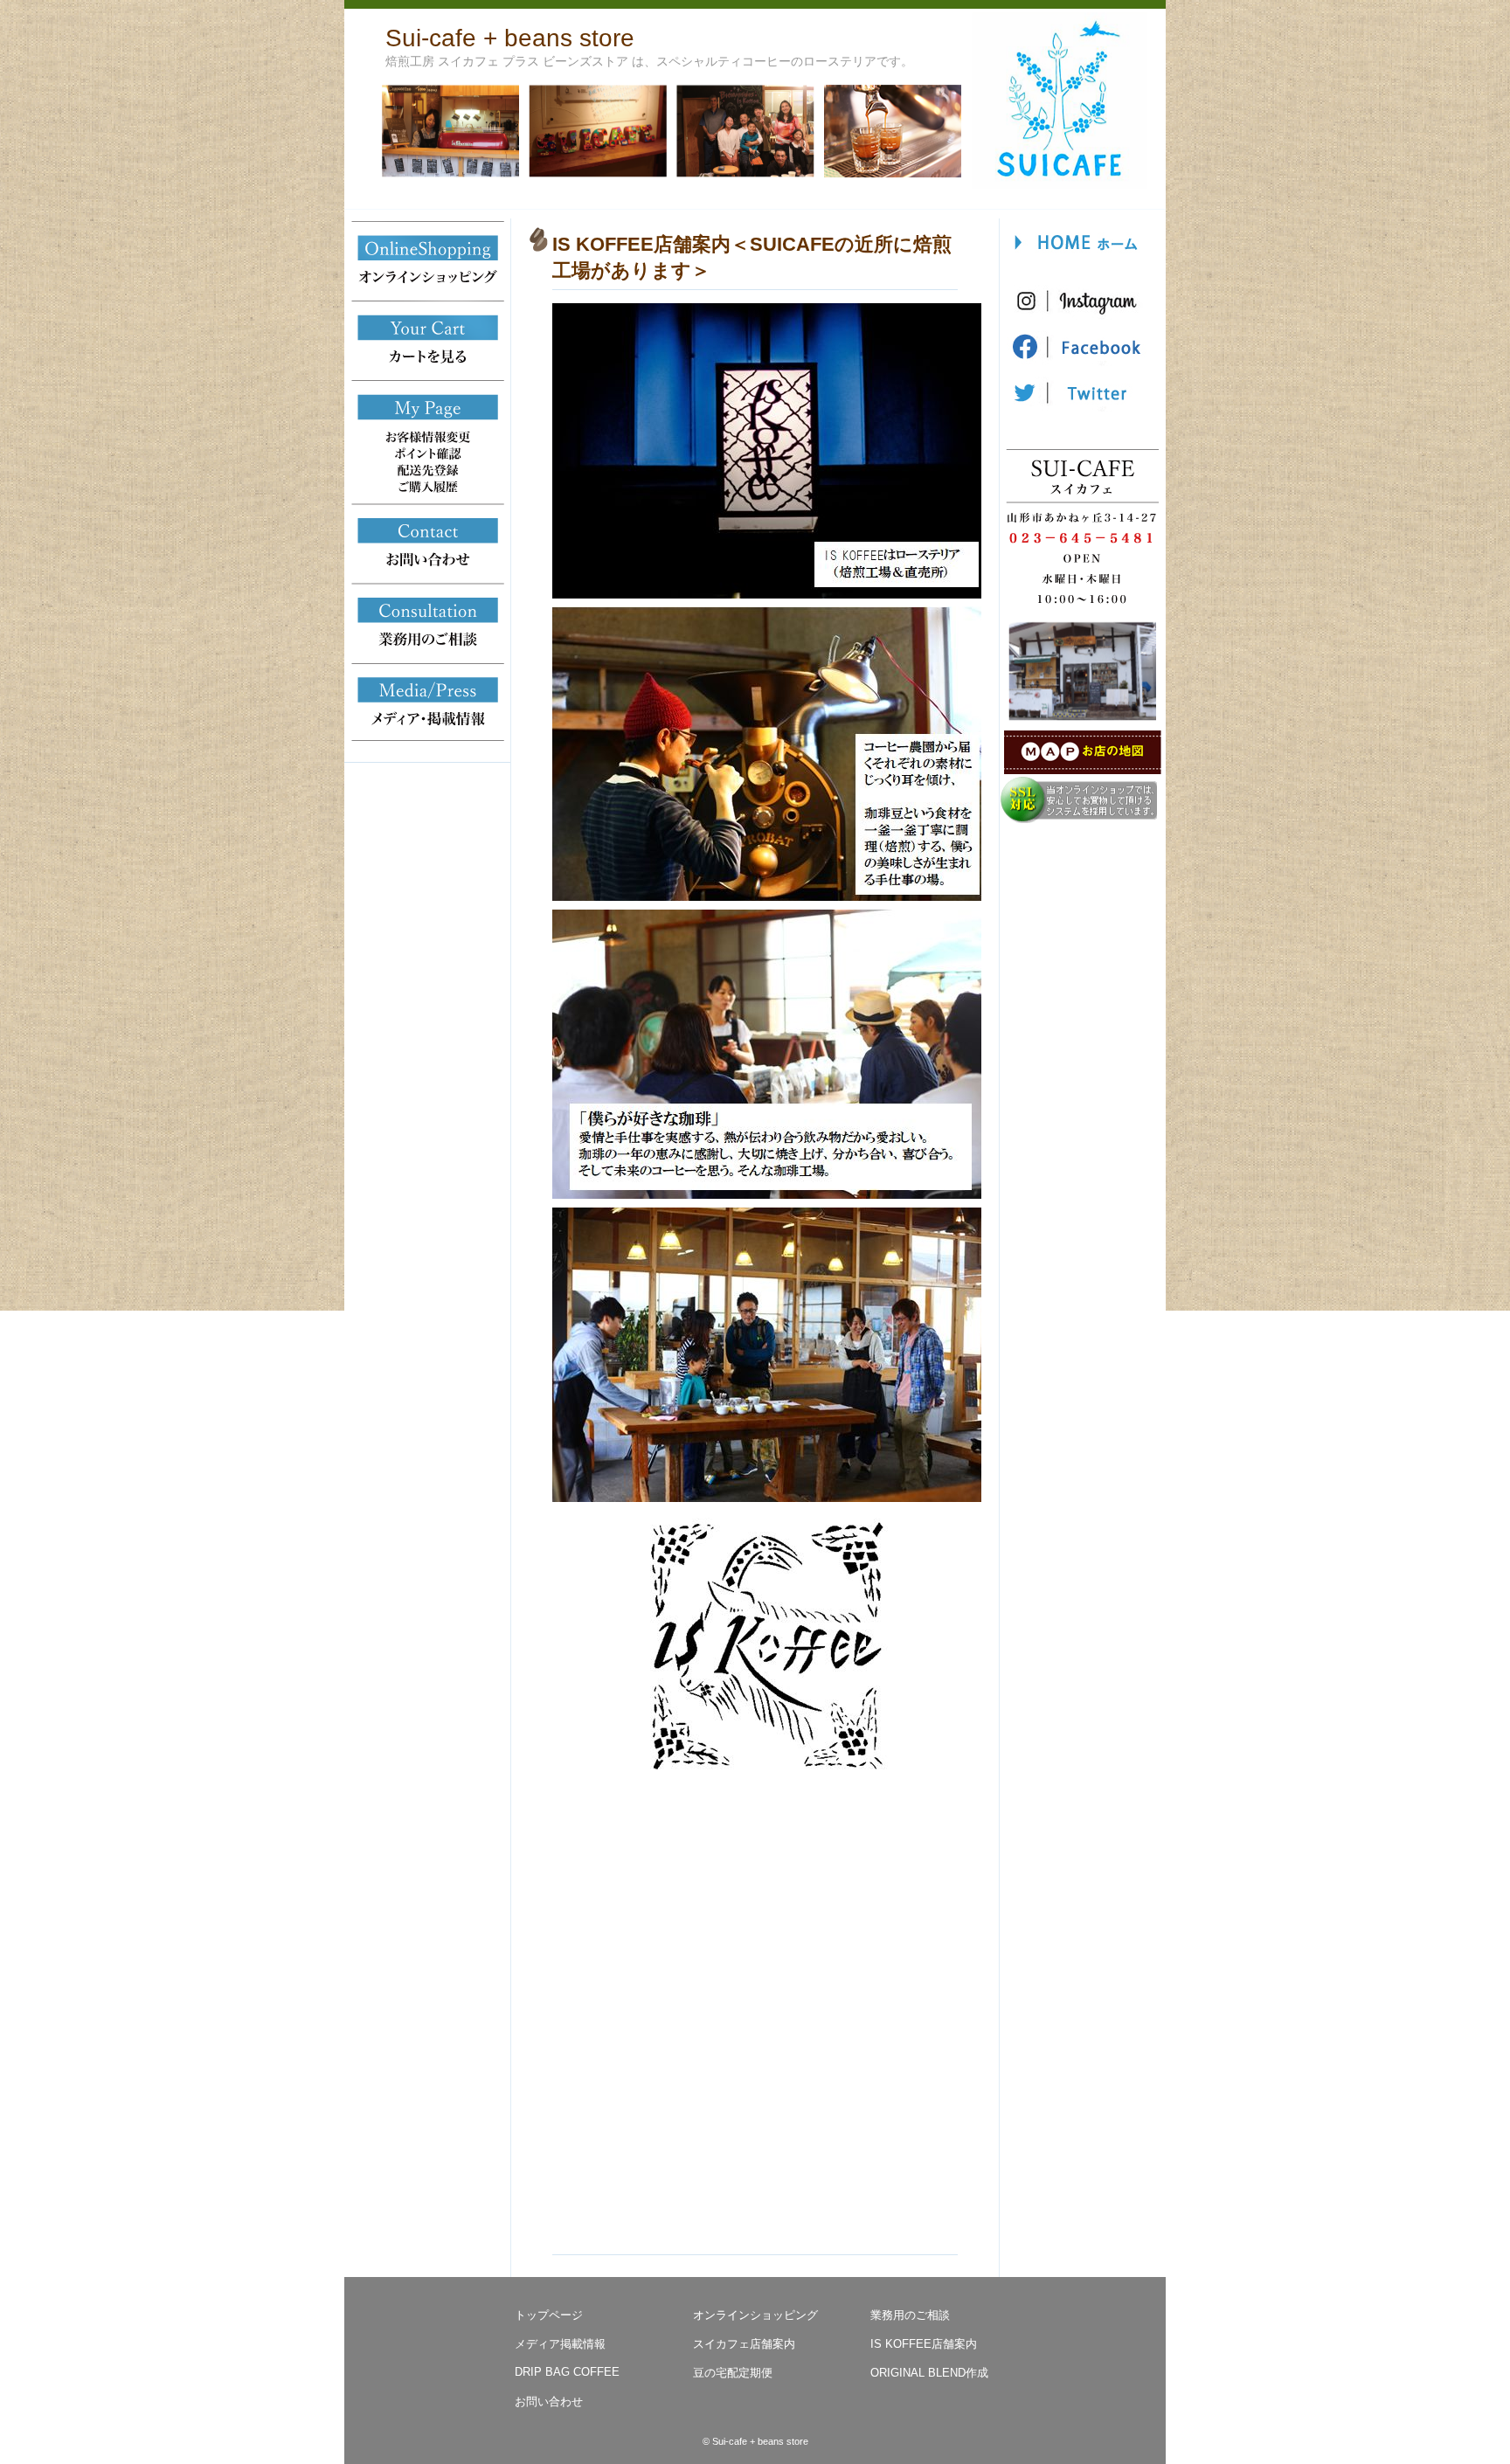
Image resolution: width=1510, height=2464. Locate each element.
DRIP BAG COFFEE (567, 2372)
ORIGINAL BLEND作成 (929, 2373)
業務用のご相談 (910, 2315)
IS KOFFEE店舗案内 (924, 2344)
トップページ (549, 2315)
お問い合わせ (549, 2402)
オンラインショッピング (755, 2315)
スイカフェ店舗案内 (744, 2344)
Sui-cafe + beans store (510, 38)
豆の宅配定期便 (733, 2373)
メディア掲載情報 (560, 2344)
